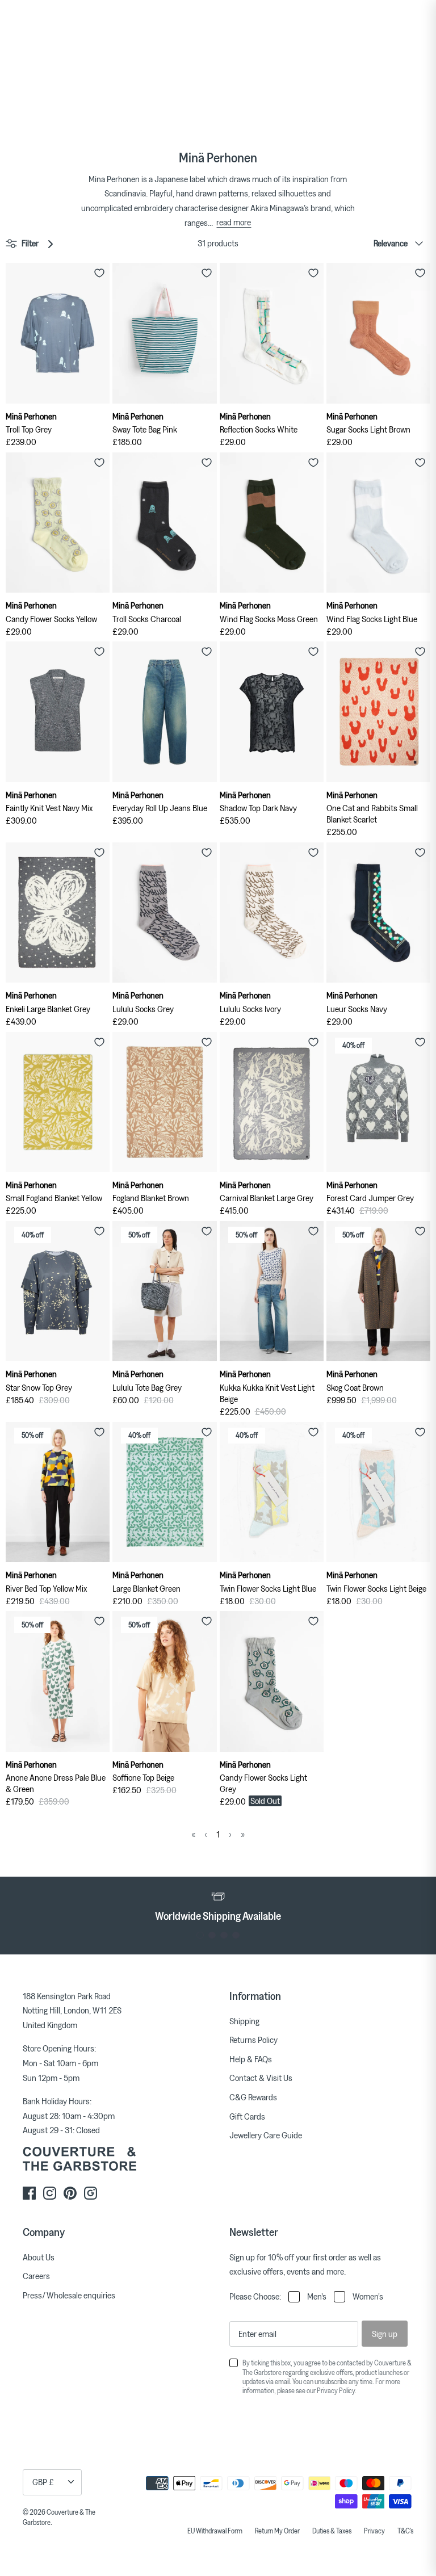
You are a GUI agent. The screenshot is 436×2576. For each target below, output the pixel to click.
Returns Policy (253, 2040)
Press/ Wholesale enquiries (69, 2295)
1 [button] (200, 1935)
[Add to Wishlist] (99, 273)
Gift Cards (247, 2116)
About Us (39, 2257)
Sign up (385, 2334)
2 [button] (212, 1935)
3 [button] (224, 1935)
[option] (218, 1905)
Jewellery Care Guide (266, 2135)
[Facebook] (29, 2193)
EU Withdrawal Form (215, 2531)
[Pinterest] (70, 2193)
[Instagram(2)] (91, 2193)
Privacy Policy (336, 2390)
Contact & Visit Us (261, 2078)
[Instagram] (50, 2193)
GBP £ (43, 2482)
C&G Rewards (253, 2097)
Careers (36, 2276)
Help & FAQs (251, 2059)
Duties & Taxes (332, 2531)
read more (234, 222)
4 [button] (236, 1935)
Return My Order (277, 2531)
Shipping (244, 2021)
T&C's (405, 2531)
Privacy (374, 2531)
